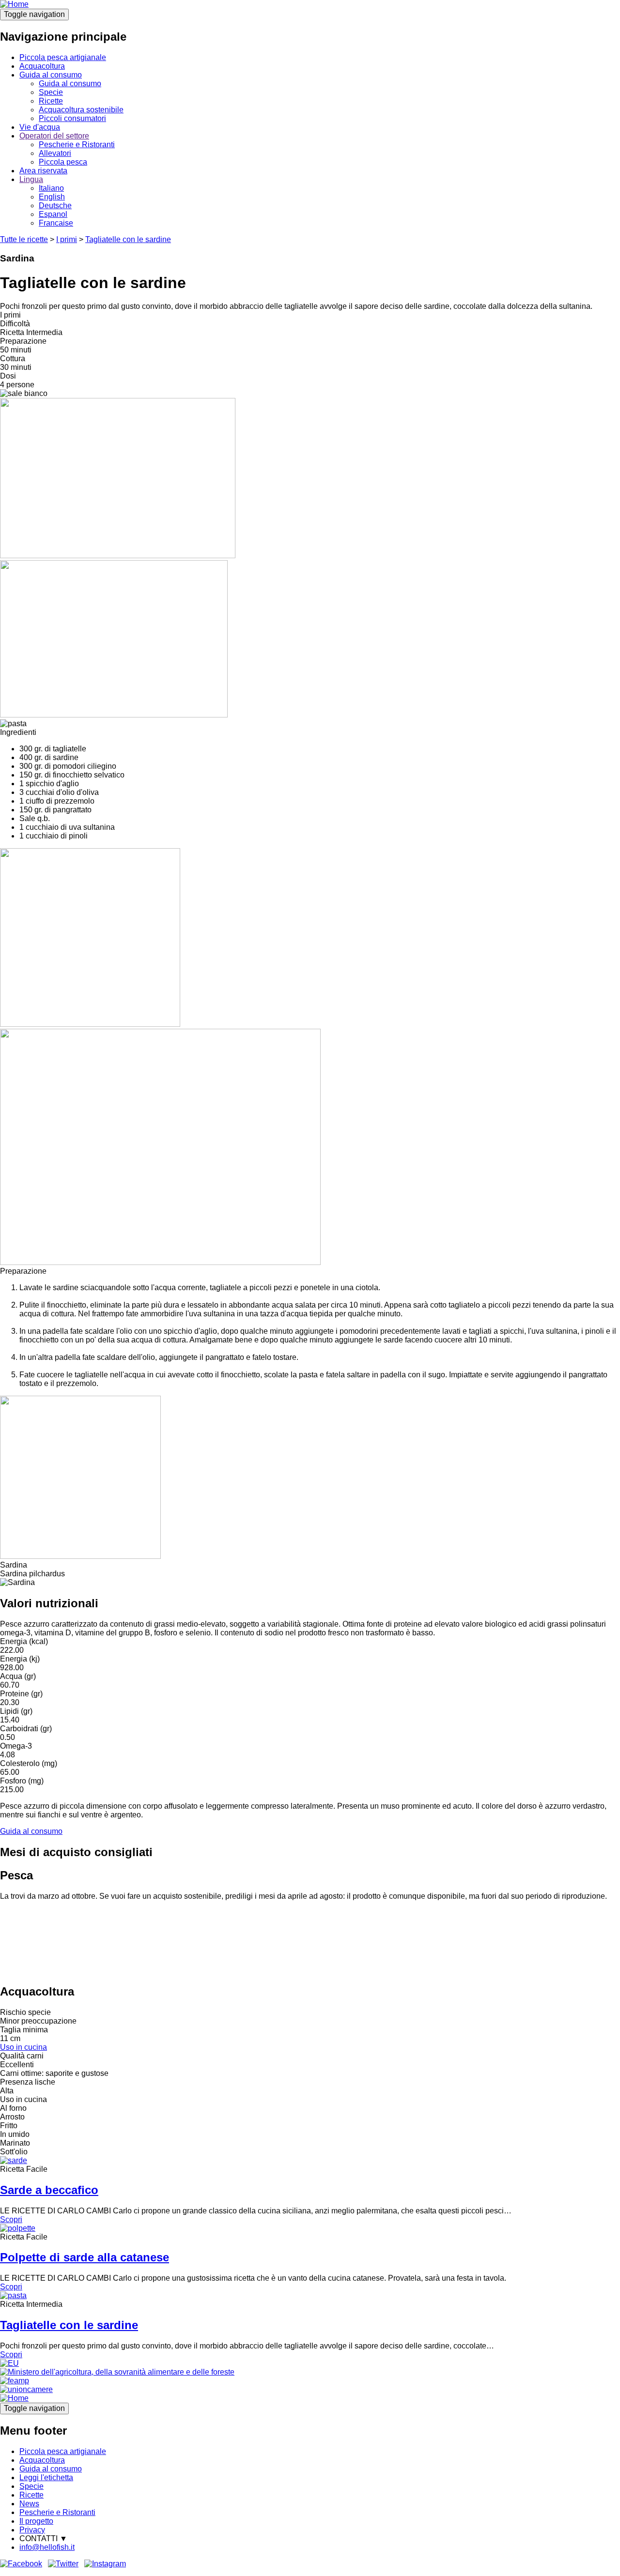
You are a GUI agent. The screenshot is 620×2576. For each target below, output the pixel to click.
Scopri (11, 2219)
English (52, 197)
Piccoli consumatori (72, 118)
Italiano (51, 188)
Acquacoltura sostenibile (81, 110)
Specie (51, 92)
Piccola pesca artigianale (63, 57)
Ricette (51, 101)
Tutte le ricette (24, 239)
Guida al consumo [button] (31, 1831)
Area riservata (43, 171)
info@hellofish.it (47, 2547)
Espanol (53, 214)
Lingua (31, 179)
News (29, 2504)
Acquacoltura (42, 66)
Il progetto (36, 2521)
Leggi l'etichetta (46, 2477)
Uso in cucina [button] (23, 2047)
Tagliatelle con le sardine (128, 239)
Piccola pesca (63, 162)
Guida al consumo (51, 75)
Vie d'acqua (40, 127)
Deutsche (55, 206)
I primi (67, 239)
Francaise (56, 223)
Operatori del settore (54, 136)
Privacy (32, 2530)
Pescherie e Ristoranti (77, 145)
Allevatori (55, 153)
